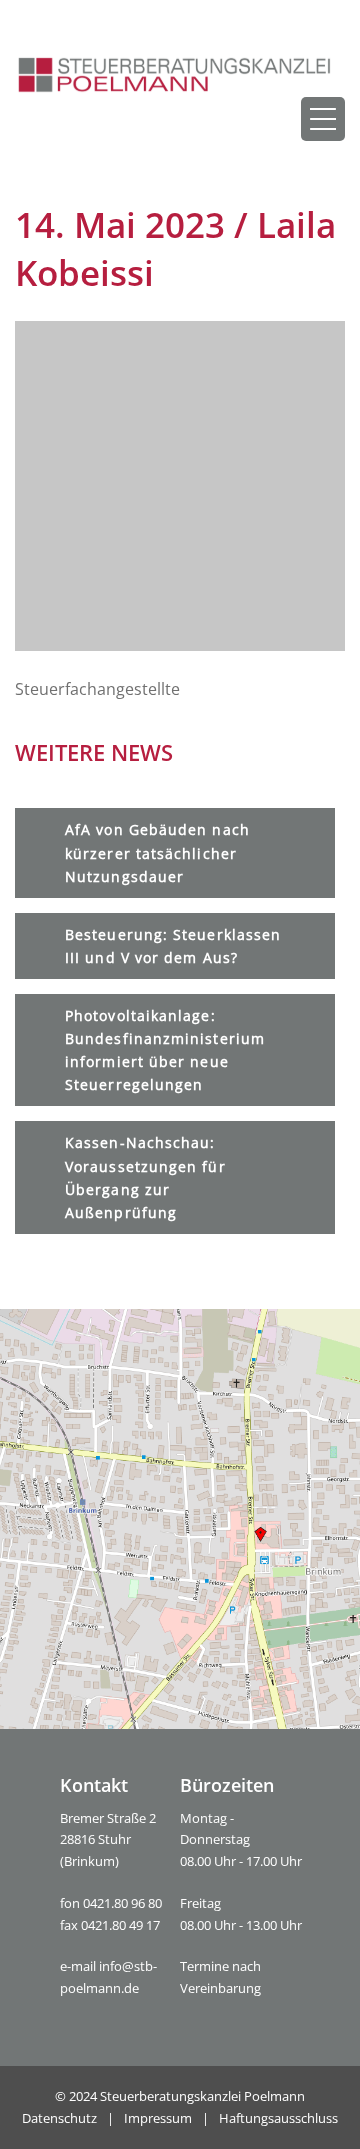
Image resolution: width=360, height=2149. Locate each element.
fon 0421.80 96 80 (111, 1903)
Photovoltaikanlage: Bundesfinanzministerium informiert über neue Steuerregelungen (165, 1050)
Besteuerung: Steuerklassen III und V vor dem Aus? (173, 946)
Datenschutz (59, 2118)
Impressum (158, 2118)
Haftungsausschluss (278, 2118)
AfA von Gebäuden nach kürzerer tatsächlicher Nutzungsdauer (157, 852)
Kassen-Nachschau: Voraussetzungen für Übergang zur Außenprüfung (145, 1177)
